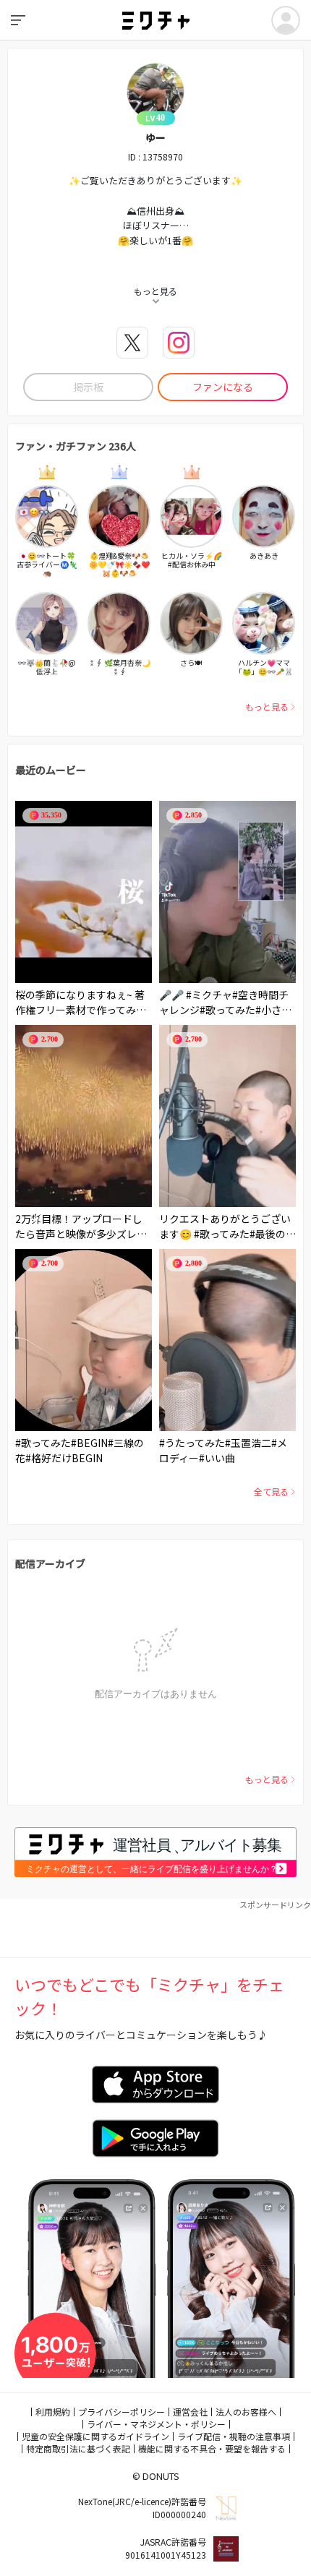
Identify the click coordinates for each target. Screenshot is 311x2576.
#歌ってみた (227, 1010)
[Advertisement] (155, 1928)
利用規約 (53, 2412)
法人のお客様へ (246, 2412)
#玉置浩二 (248, 1443)
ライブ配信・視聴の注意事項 (234, 2436)
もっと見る (267, 707)
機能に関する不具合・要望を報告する (212, 2448)
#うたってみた (192, 1443)
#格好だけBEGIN (64, 1458)
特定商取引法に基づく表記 (78, 2448)
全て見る (271, 1491)
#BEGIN (89, 1443)
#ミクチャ (209, 995)
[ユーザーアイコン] (286, 20)
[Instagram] (179, 343)
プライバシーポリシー (122, 2412)
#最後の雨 (273, 1234)
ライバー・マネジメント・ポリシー (156, 2424)
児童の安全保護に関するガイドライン (95, 2436)
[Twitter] (132, 343)
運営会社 (190, 2412)
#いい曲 (217, 1458)
